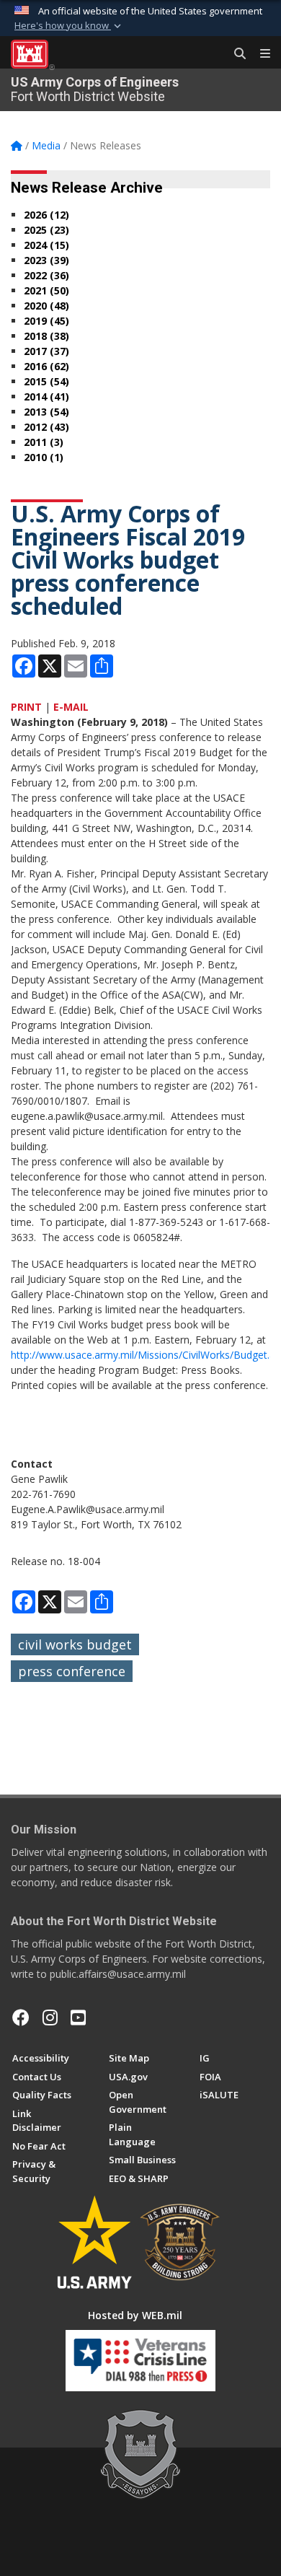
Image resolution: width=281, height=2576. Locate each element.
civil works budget (75, 1644)
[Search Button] (235, 54)
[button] (69, 26)
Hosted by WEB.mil (135, 2315)
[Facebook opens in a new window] (21, 2018)
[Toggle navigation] (259, 54)
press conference (72, 1671)
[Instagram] (50, 2018)
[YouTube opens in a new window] (78, 2018)
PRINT (26, 707)
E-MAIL (71, 707)
